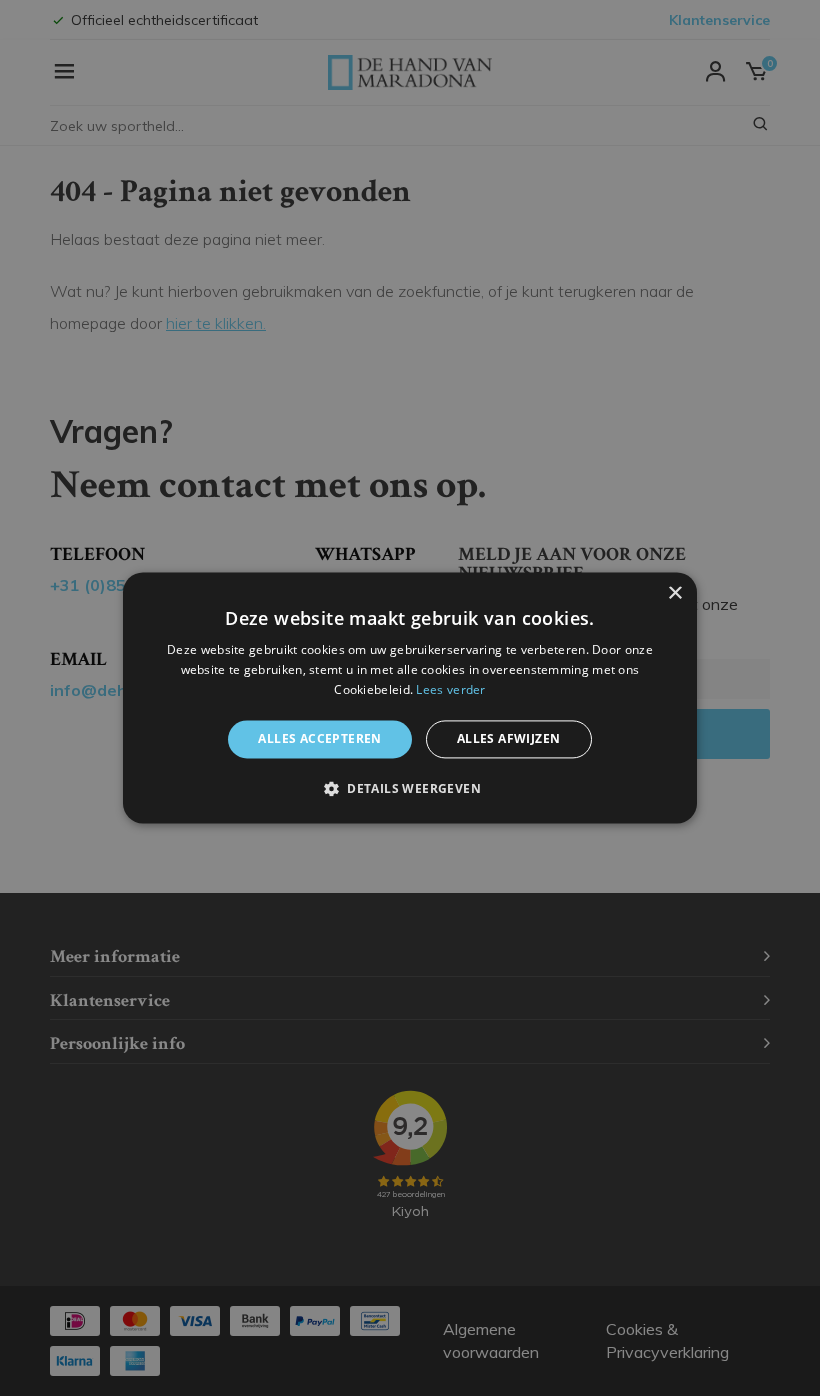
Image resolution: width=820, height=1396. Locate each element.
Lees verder (450, 689)
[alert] (410, 698)
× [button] (674, 593)
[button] (410, 789)
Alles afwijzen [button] (509, 738)
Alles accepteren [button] (319, 738)
